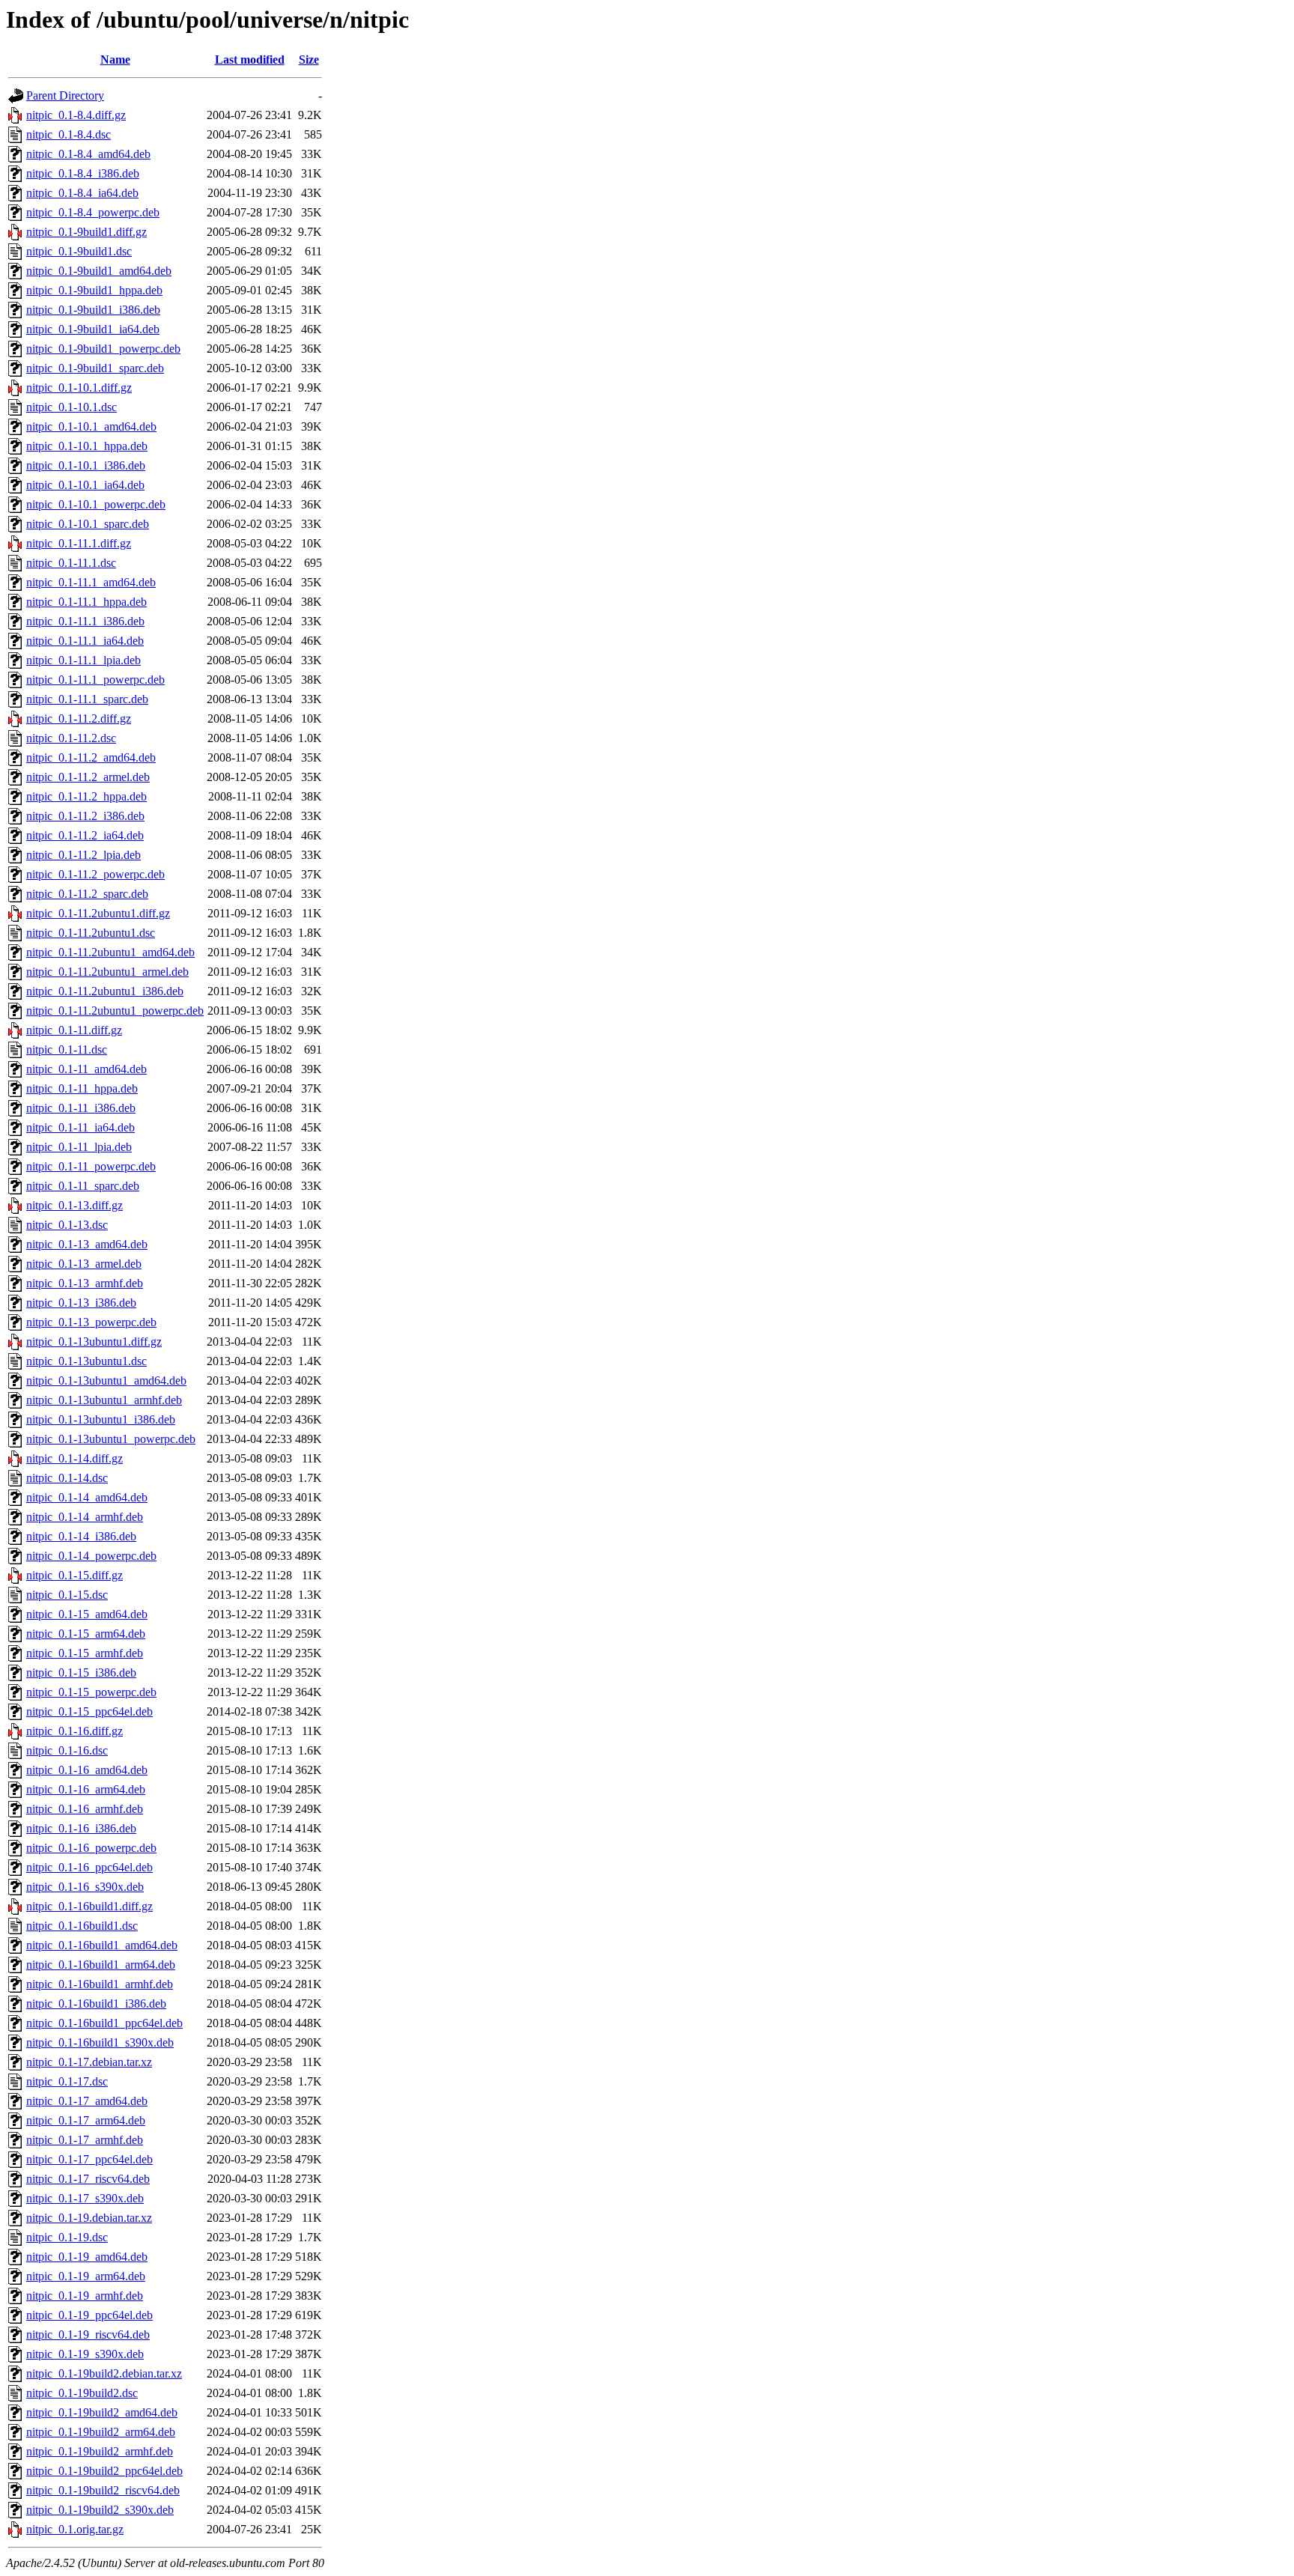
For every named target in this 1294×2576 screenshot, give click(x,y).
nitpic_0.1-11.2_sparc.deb (87, 894)
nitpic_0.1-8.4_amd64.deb (88, 154)
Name (115, 60)
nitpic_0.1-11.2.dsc (71, 738)
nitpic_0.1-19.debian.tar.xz (89, 2218)
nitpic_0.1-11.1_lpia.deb (83, 660)
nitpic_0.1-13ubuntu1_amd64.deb (106, 1380)
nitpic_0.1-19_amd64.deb (87, 2257)
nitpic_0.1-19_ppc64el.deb (89, 2315)
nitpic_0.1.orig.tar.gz (75, 2529)
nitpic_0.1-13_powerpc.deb (91, 1322)
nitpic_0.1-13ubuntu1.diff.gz (94, 1342)
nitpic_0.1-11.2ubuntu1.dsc (91, 933)
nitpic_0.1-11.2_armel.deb (88, 777)
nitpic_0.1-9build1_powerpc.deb (103, 349)
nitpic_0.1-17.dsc (67, 2081)
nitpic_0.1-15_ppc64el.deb (89, 1711)
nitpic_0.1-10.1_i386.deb (86, 465)
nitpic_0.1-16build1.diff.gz (89, 1906)
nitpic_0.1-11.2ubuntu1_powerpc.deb (115, 1011)
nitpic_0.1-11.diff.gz (74, 1030)
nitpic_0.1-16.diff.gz (75, 1731)
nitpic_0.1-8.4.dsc (69, 134)
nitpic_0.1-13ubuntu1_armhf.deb (104, 1400)
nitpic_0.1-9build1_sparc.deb (95, 368)
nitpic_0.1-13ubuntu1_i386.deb (101, 1419)
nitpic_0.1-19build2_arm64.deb (101, 2432)
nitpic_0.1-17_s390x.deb (85, 2198)
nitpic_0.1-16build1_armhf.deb (100, 1984)
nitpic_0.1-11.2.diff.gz (79, 719)
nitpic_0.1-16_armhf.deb (85, 1809)
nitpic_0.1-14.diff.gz (75, 1458)
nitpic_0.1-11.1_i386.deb (85, 621)
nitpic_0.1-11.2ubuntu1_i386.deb (105, 991)
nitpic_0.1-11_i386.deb (81, 1108)
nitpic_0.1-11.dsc (67, 1049)
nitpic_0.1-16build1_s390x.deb (100, 2042)
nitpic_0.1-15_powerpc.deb (91, 1692)
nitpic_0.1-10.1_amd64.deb (91, 426)
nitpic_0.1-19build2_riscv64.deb (103, 2490)
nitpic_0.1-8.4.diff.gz (76, 115)
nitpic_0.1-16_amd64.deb (87, 1770)
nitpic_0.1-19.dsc (67, 2237)
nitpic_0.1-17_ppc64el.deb (89, 2159)
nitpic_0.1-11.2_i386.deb (85, 816)
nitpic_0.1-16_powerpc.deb (91, 1848)
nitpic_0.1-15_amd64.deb (87, 1614)
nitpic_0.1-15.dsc (67, 1595)
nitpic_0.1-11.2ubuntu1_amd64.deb (110, 952)
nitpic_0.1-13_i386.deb (81, 1303)
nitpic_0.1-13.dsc (67, 1225)
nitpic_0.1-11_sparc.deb (83, 1186)
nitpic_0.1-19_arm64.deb (86, 2276)
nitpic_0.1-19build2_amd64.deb (102, 2412)
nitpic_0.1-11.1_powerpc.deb (95, 680)
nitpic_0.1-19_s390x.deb (85, 2354)
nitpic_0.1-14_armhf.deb (85, 1517)
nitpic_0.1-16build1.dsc (82, 1926)
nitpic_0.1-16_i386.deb (81, 1828)
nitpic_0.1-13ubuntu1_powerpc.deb (111, 1439)
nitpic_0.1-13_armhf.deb (85, 1283)
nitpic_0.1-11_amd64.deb (86, 1069)
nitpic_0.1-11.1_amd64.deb (91, 582)
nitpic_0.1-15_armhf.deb (85, 1653)
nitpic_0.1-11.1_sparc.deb (87, 699)
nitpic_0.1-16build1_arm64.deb (101, 1965)
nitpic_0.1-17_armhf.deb (85, 2140)
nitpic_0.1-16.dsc (67, 1750)
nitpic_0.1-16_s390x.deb (85, 1887)
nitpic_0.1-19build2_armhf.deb (100, 2451)
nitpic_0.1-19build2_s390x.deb (100, 2510)
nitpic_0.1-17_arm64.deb (86, 2120)
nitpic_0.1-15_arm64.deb (86, 1634)
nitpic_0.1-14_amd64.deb (87, 1497)
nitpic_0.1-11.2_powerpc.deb (95, 874)
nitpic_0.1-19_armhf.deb (85, 2296)
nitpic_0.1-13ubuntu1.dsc (86, 1361)
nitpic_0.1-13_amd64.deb (87, 1244)
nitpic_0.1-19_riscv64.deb (88, 2334)
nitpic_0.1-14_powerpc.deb (91, 1556)
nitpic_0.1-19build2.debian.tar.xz (104, 2373)
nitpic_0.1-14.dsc (67, 1478)
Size (309, 60)
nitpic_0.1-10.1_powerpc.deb (96, 504)
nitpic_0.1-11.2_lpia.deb (83, 855)
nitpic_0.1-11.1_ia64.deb (85, 641)
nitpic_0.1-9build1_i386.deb (93, 310)
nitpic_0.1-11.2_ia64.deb (85, 835)
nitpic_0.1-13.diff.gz (75, 1205)
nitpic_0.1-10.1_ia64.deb (85, 485)
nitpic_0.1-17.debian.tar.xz (89, 2062)
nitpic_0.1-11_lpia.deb (79, 1147)
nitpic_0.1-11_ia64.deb (81, 1127)
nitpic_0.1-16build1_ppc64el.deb (104, 2023)
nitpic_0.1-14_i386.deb (81, 1536)
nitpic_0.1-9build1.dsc (79, 251)
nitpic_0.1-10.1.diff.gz (79, 388)
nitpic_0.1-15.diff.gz (75, 1575)
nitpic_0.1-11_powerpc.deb (91, 1166)
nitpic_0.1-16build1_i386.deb (96, 2004)
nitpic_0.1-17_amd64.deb (87, 2101)
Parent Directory (65, 95)
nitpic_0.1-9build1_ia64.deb (93, 329)
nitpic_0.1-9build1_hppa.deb (94, 290)
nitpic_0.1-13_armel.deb (84, 1264)
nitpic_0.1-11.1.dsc (71, 563)
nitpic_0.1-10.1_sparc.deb (88, 524)
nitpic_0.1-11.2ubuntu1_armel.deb (107, 972)
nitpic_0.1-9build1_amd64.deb (99, 271)
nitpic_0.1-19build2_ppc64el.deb (104, 2471)
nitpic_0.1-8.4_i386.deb (83, 173)
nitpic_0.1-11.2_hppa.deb (86, 796)
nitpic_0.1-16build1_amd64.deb (102, 1945)
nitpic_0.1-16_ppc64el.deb (89, 1867)
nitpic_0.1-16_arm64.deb (86, 1789)
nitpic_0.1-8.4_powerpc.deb (93, 212)
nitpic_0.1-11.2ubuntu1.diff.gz (98, 913)
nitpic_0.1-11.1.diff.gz (79, 543)
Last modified (250, 60)
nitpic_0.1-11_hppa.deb (82, 1088)
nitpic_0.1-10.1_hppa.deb (87, 446)
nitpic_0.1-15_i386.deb (81, 1673)
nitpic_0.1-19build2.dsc (82, 2393)
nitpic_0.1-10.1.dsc (72, 407)
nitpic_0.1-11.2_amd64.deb (91, 757)
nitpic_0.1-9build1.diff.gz (86, 232)
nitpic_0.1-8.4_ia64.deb (82, 193)
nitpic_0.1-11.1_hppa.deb (86, 602)
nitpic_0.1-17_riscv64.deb (88, 2179)
